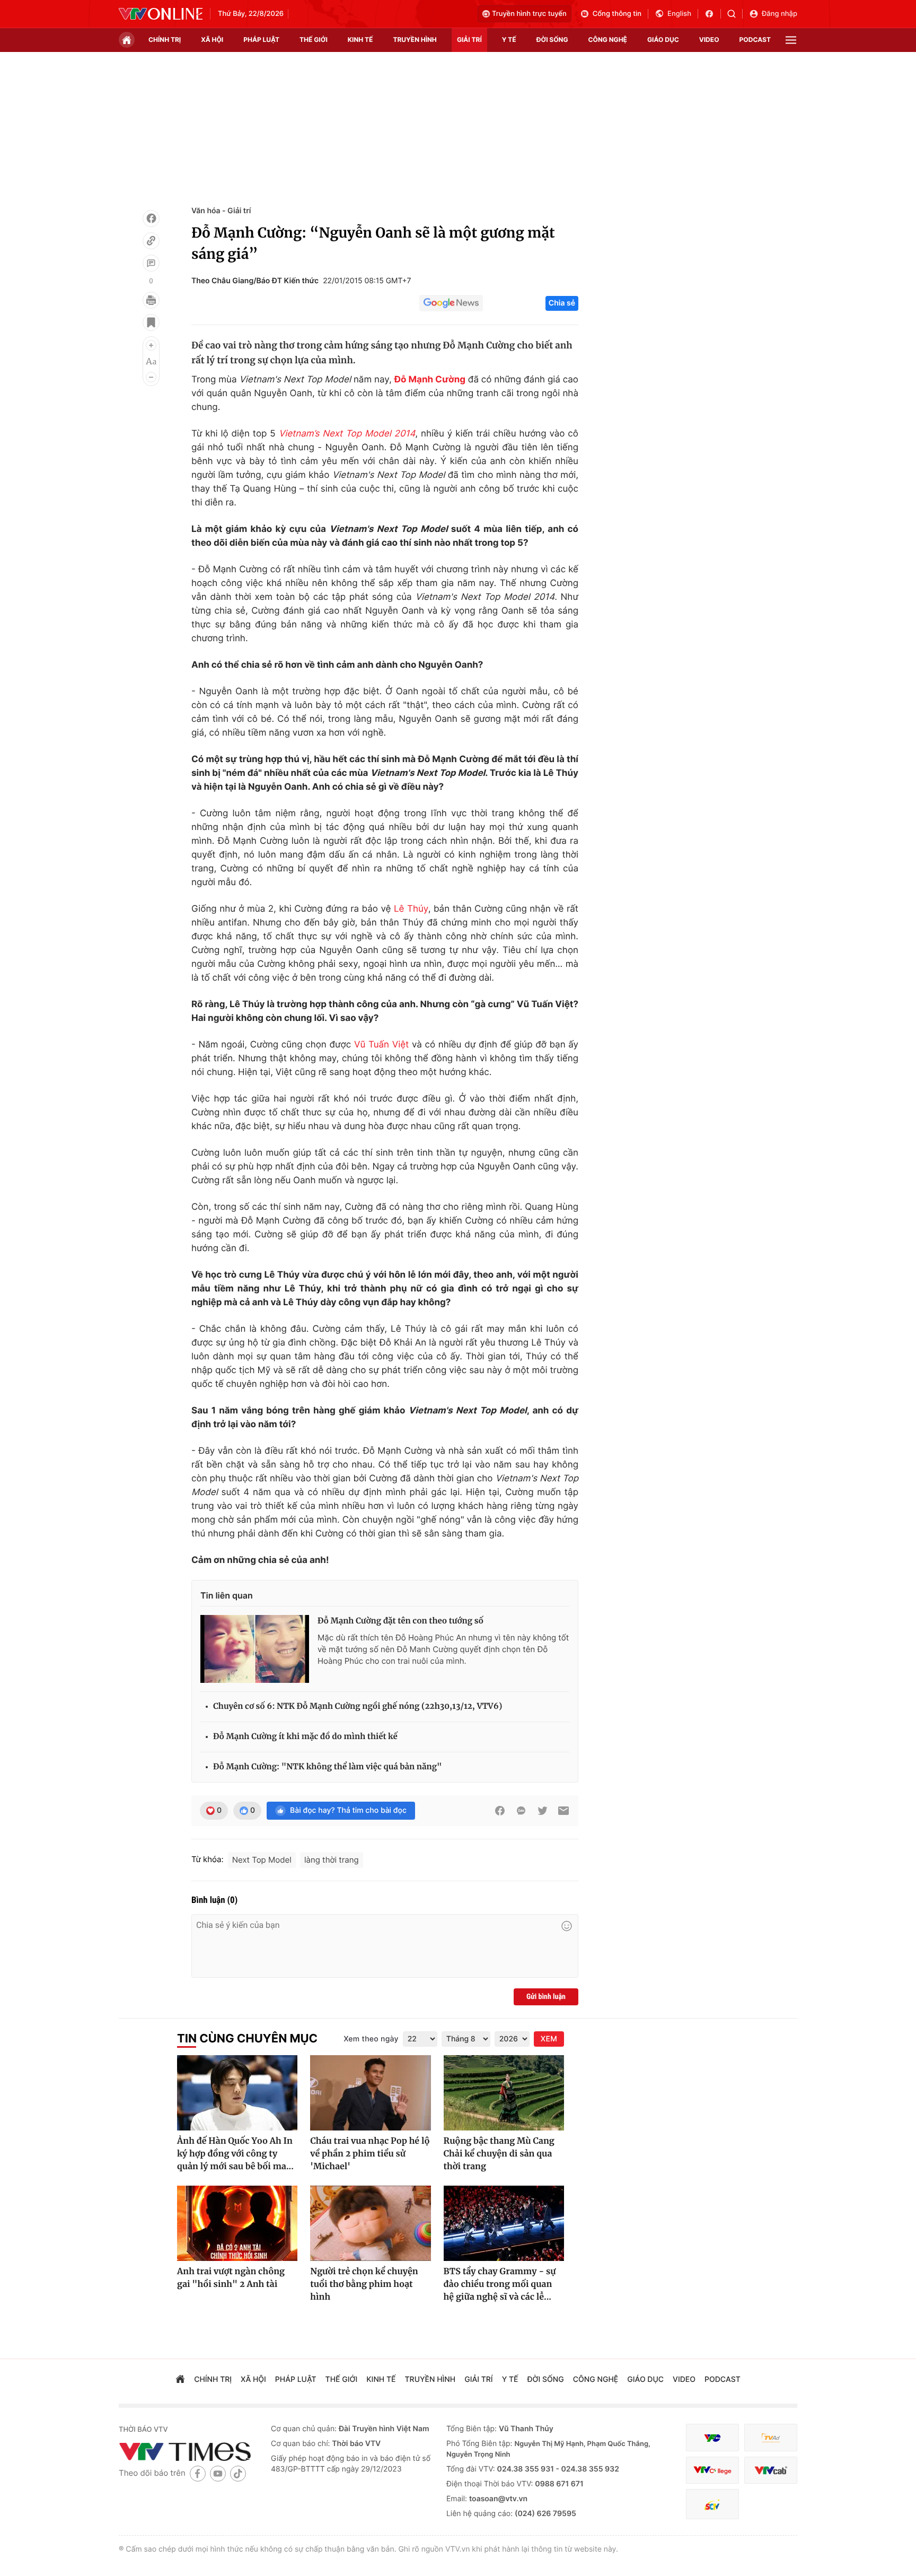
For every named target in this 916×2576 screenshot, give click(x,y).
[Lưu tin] (151, 322)
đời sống (552, 40)
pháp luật (261, 40)
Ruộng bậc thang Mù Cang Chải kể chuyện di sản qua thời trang (499, 2154)
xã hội (212, 40)
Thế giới (314, 40)
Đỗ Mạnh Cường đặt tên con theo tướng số (400, 1621)
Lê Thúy (411, 909)
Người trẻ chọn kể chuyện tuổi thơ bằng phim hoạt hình (364, 2284)
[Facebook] (151, 219)
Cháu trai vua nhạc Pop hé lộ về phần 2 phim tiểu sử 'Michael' (370, 2154)
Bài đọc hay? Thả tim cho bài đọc (348, 1810)
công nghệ (608, 40)
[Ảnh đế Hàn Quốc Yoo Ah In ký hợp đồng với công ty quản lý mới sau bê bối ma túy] (237, 2093)
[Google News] (451, 303)
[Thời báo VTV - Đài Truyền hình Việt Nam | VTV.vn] (161, 14)
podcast (755, 40)
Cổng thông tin (617, 14)
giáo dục (663, 40)
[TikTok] (238, 2473)
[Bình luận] (151, 263)
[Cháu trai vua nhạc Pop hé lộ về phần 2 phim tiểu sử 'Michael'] (370, 2093)
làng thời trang (332, 1860)
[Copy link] (151, 241)
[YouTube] (218, 2473)
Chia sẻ (562, 303)
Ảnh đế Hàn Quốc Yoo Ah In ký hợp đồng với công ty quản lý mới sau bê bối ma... (235, 2154)
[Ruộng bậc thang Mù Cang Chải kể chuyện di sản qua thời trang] (504, 2093)
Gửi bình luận (546, 1997)
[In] (151, 300)
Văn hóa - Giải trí (221, 211)
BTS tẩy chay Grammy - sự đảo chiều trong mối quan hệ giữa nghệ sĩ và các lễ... (500, 2284)
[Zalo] (521, 1811)
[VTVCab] (771, 2470)
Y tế (509, 40)
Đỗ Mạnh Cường (430, 380)
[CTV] (712, 2470)
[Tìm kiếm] (735, 14)
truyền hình (415, 40)
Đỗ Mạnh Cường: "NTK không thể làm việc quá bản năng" (328, 1767)
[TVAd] (771, 2438)
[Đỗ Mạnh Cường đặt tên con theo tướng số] (255, 1649)
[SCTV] (712, 2504)
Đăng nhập (780, 14)
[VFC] (712, 2438)
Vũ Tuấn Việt (381, 1045)
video (709, 40)
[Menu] (791, 40)
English (679, 14)
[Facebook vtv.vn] (713, 14)
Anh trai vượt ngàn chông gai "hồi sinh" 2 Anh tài (231, 2278)
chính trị (165, 40)
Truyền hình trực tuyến (529, 14)
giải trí (469, 40)
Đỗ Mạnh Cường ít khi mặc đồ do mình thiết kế (305, 1737)
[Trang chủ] (127, 40)
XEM (549, 2039)
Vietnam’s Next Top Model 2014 (347, 434)
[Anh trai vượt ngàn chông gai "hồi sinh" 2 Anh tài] (237, 2223)
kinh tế (360, 40)
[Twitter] (542, 1811)
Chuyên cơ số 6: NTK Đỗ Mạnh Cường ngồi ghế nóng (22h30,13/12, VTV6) (358, 1706)
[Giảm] (151, 377)
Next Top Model (262, 1860)
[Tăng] (151, 345)
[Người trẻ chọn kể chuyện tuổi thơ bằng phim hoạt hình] (370, 2223)
